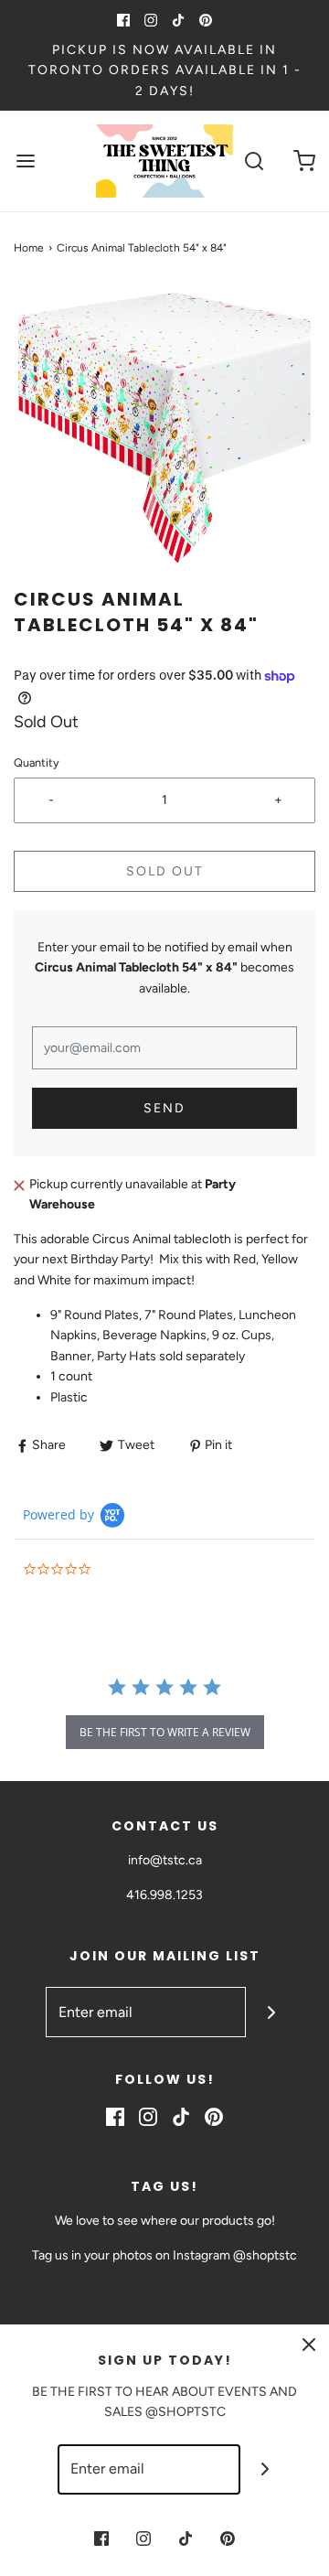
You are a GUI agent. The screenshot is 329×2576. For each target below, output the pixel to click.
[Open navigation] (25, 161)
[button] (164, 435)
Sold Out (165, 871)
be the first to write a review (165, 1732)
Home (29, 248)
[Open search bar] (254, 161)
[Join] (271, 2012)
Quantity (37, 762)
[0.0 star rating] (123, 1570)
